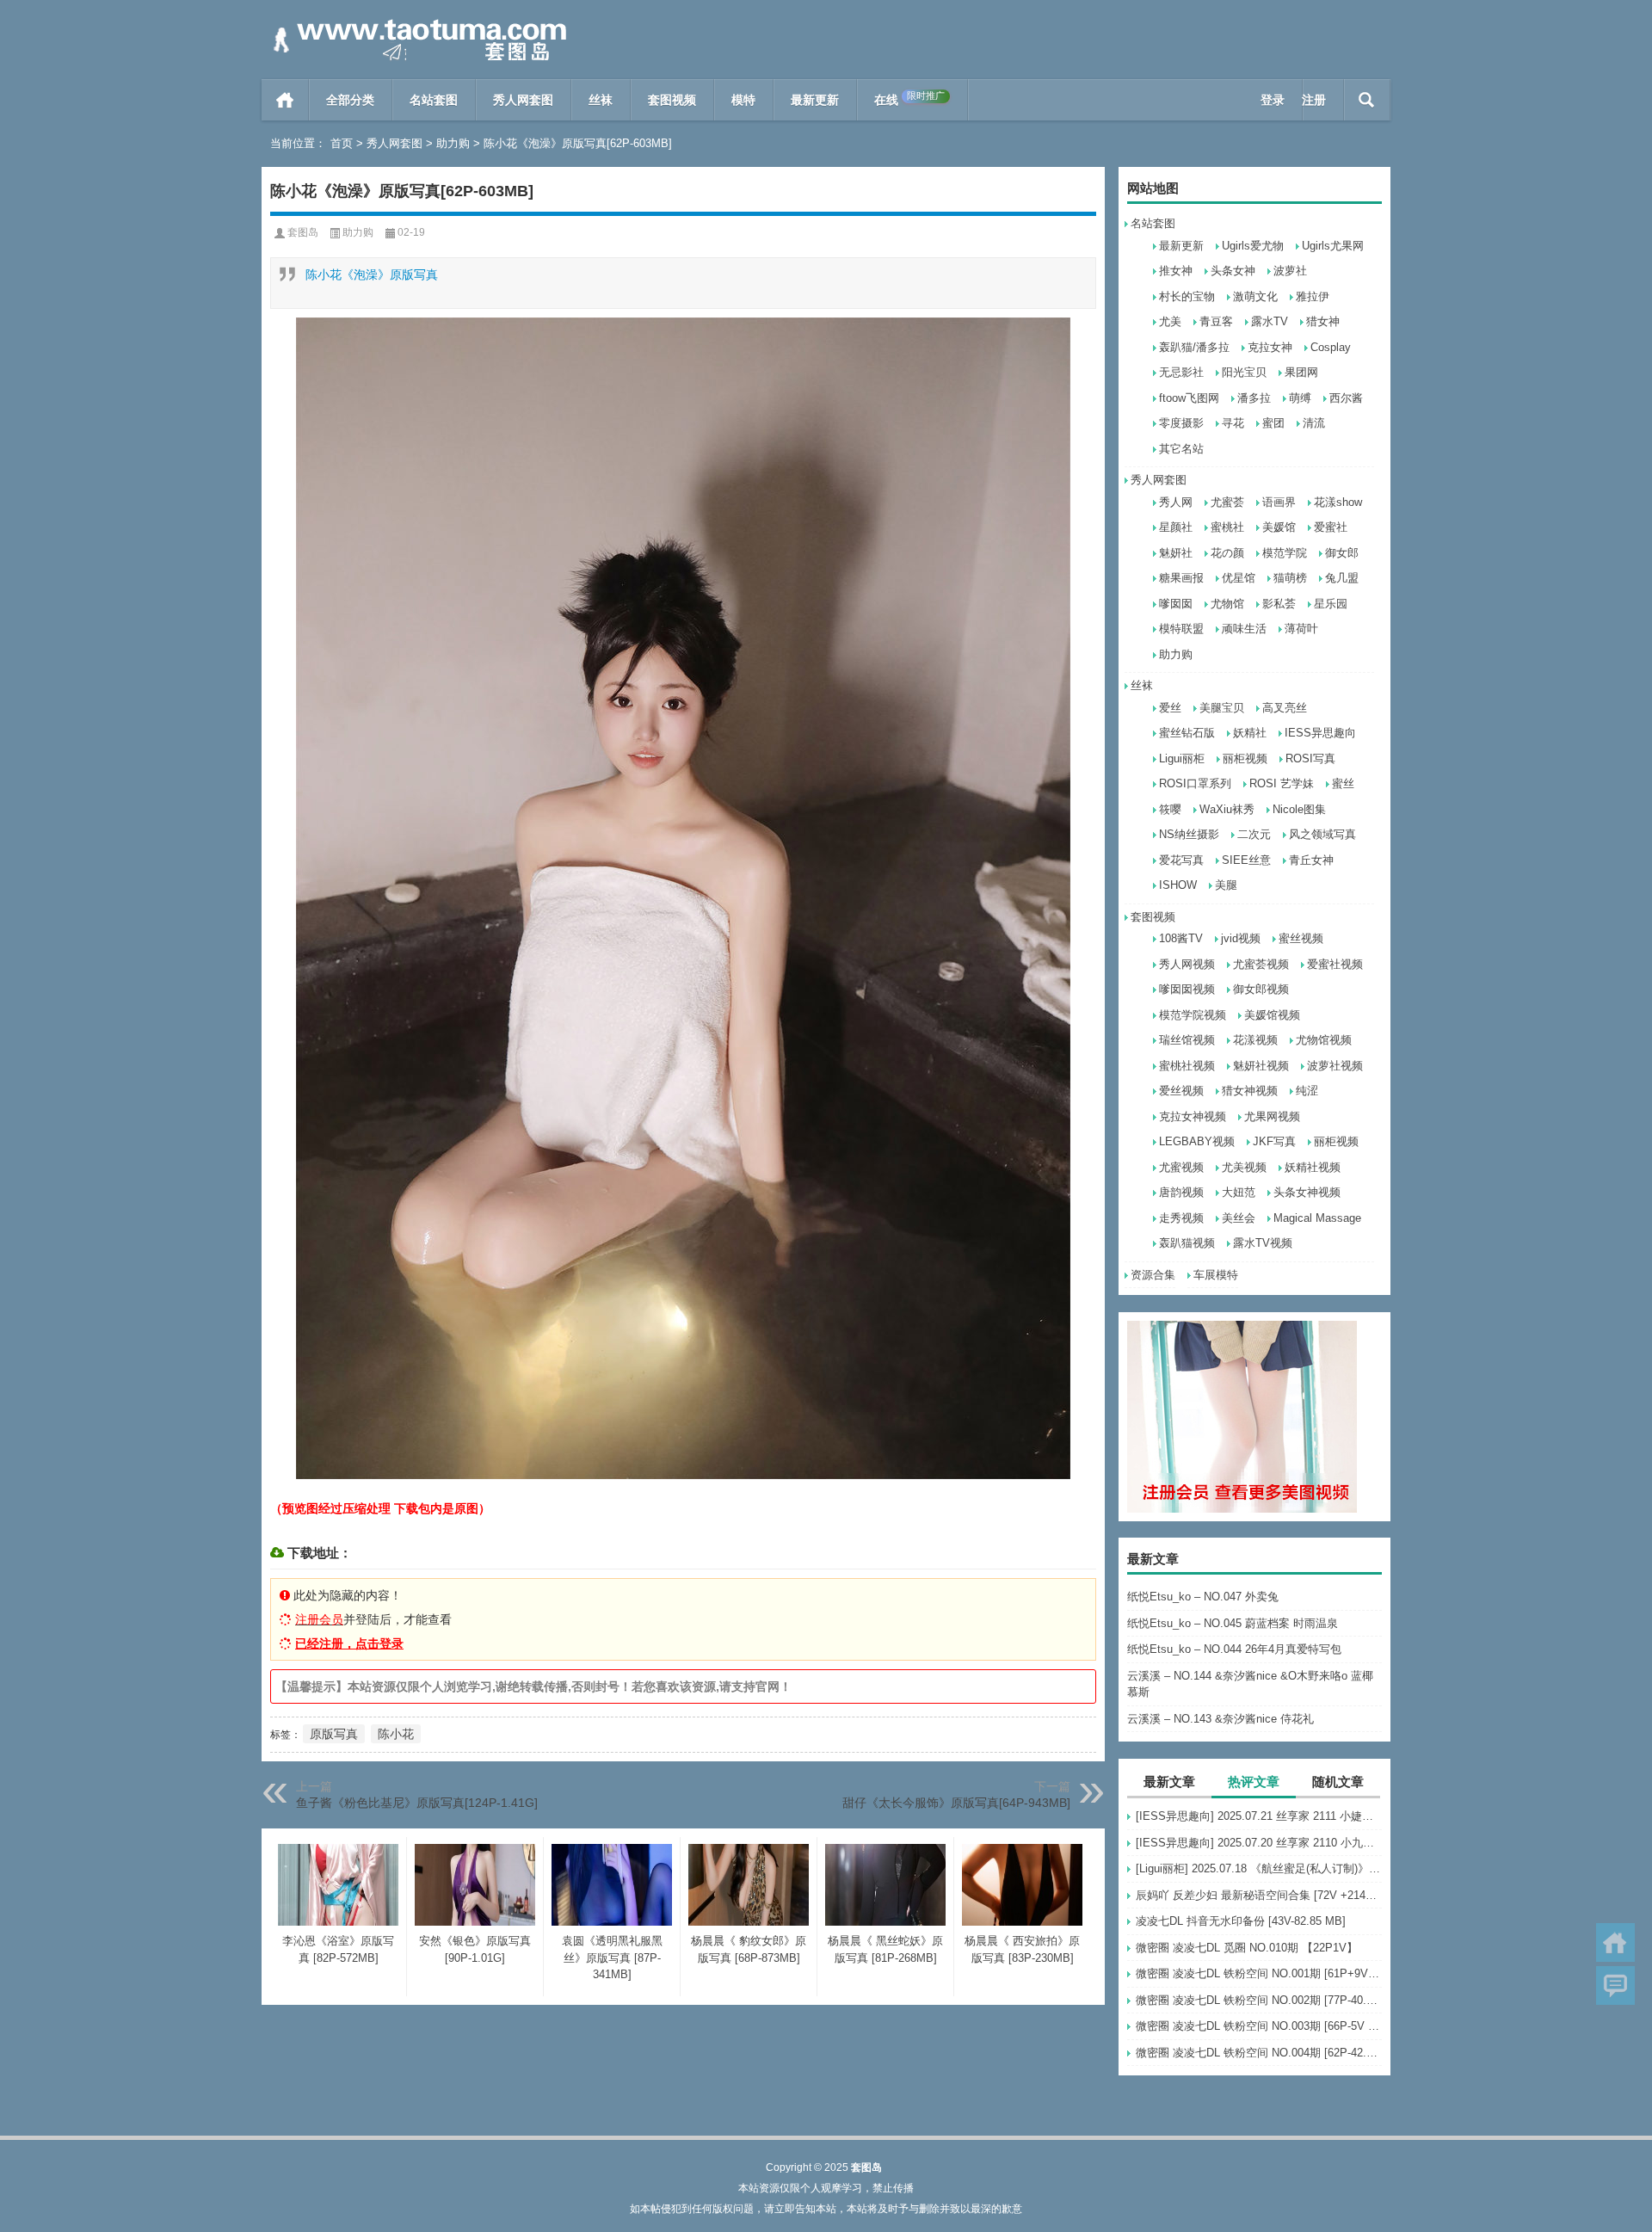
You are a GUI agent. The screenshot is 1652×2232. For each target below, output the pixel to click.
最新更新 (815, 100)
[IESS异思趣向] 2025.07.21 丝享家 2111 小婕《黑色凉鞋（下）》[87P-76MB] (1259, 1816)
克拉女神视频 (1193, 1116)
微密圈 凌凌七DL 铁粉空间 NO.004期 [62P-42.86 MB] (1259, 2053)
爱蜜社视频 (1335, 964)
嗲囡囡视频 (1187, 989)
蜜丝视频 (1301, 938)
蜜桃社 (1227, 527)
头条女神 (1233, 271)
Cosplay (1331, 347)
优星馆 (1239, 578)
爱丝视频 (1181, 1091)
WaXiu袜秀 (1227, 809)
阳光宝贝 (1244, 372)
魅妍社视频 (1261, 1066)
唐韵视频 (1181, 1192)
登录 (1273, 100)
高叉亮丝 (1285, 708)
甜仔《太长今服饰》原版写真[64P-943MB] (956, 1803)
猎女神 (1323, 321)
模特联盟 (1181, 629)
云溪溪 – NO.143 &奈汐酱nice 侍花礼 (1221, 1719)
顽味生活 (1244, 629)
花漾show (1338, 502)
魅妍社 (1176, 553)
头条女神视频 (1307, 1192)
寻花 (1233, 423)
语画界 (1279, 502)
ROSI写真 (1310, 758)
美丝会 (1239, 1218)
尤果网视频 (1272, 1116)
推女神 (1176, 271)
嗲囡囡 (1176, 604)
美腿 (1226, 885)
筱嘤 (1170, 809)
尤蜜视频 (1181, 1167)
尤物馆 (1227, 604)
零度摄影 (1181, 423)
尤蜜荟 (1227, 502)
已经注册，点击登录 (349, 1643)
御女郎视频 (1261, 989)
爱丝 (1170, 708)
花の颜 (1227, 553)
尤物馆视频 (1324, 1040)
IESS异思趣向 (1320, 733)
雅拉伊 (1313, 296)
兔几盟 (1342, 578)
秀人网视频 (1187, 964)
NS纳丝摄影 (1189, 834)
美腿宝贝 (1222, 708)
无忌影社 (1181, 372)
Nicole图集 (1299, 809)
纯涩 (1307, 1091)
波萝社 (1290, 271)
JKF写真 (1274, 1141)
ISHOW (1178, 885)
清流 (1314, 423)
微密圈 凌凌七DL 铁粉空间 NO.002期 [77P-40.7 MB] (1259, 2000)
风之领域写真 (1322, 834)
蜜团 (1273, 423)
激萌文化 (1255, 296)
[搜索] (1367, 100)
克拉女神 (1270, 347)
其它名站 (1181, 449)
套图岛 (303, 232)
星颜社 (1176, 527)
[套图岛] (416, 23)
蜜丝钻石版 (1187, 733)
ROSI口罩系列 (1195, 783)
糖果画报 (1181, 578)
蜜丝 (1343, 783)
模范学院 (1285, 553)
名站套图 (434, 100)
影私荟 (1279, 604)
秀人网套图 (523, 100)
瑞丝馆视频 (1187, 1040)
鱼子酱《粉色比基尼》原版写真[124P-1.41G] (417, 1803)
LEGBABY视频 (1197, 1141)
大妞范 (1239, 1192)
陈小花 (396, 1734)
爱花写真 (1181, 860)
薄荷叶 (1301, 629)
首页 (285, 100)
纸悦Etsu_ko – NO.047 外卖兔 (1203, 1597)
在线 (909, 99)
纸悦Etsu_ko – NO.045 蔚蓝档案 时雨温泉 (1233, 1623)
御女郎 (1342, 553)
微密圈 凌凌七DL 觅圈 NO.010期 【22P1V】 (1247, 1948)
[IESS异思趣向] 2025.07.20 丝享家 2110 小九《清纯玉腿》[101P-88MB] (1259, 1843)
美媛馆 (1279, 527)
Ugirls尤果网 (1333, 246)
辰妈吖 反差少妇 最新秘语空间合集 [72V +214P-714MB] (1259, 1895)
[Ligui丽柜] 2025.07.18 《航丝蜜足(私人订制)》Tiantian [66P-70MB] (1259, 1868)
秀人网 (1176, 502)
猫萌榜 (1290, 578)
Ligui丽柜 (1182, 758)
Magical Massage (1317, 1218)
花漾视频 (1255, 1040)
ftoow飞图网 (1189, 398)
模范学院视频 (1193, 1015)
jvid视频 (1241, 938)
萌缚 (1300, 398)
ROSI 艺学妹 (1282, 783)
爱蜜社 (1331, 527)
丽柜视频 (1245, 758)
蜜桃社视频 (1187, 1066)
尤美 (1170, 321)
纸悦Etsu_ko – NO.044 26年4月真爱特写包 (1234, 1649)
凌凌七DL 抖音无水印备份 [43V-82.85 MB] (1241, 1921)
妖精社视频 (1313, 1167)
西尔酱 (1346, 398)
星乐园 (1331, 604)
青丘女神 (1311, 860)
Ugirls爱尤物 (1253, 246)
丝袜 (601, 100)
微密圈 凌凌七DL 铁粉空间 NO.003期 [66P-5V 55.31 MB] (1259, 2026)
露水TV (1270, 321)
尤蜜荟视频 (1261, 964)
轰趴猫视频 (1187, 1243)
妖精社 (1250, 733)
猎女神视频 (1250, 1091)
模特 (743, 100)
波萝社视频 (1335, 1066)
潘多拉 (1254, 398)
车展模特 (1216, 1275)
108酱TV (1181, 938)
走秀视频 (1181, 1218)
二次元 (1254, 834)
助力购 (453, 143)
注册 (1314, 100)
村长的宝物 (1187, 296)
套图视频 (672, 100)
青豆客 (1216, 321)
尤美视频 (1244, 1167)
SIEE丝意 (1246, 860)
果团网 (1301, 372)
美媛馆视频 (1272, 1015)
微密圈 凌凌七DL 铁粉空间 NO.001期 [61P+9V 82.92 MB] (1259, 1973)
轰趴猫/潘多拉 (1194, 347)
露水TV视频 (1263, 1243)
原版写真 (334, 1734)
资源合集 (1153, 1275)
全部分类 (350, 100)
